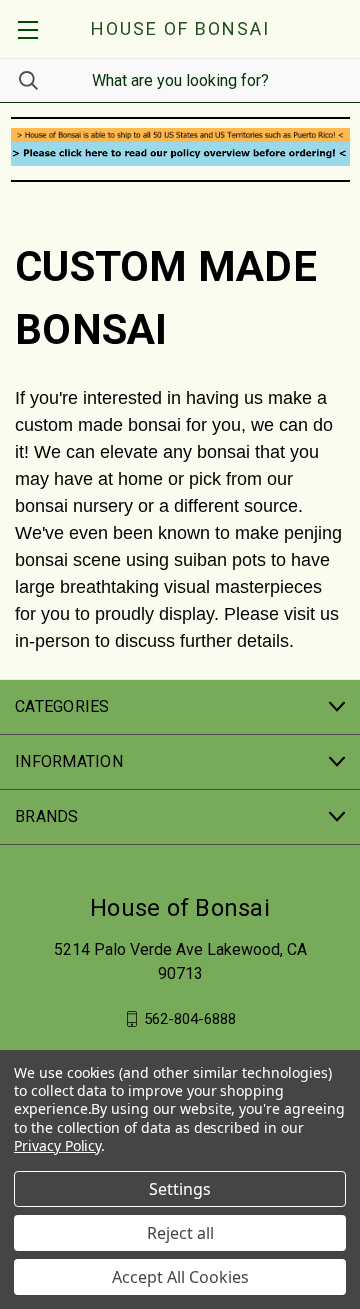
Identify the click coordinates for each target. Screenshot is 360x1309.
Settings (180, 1189)
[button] (180, 135)
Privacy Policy (57, 1145)
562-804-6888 (190, 1018)
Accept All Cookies (180, 1277)
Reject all (180, 1233)
